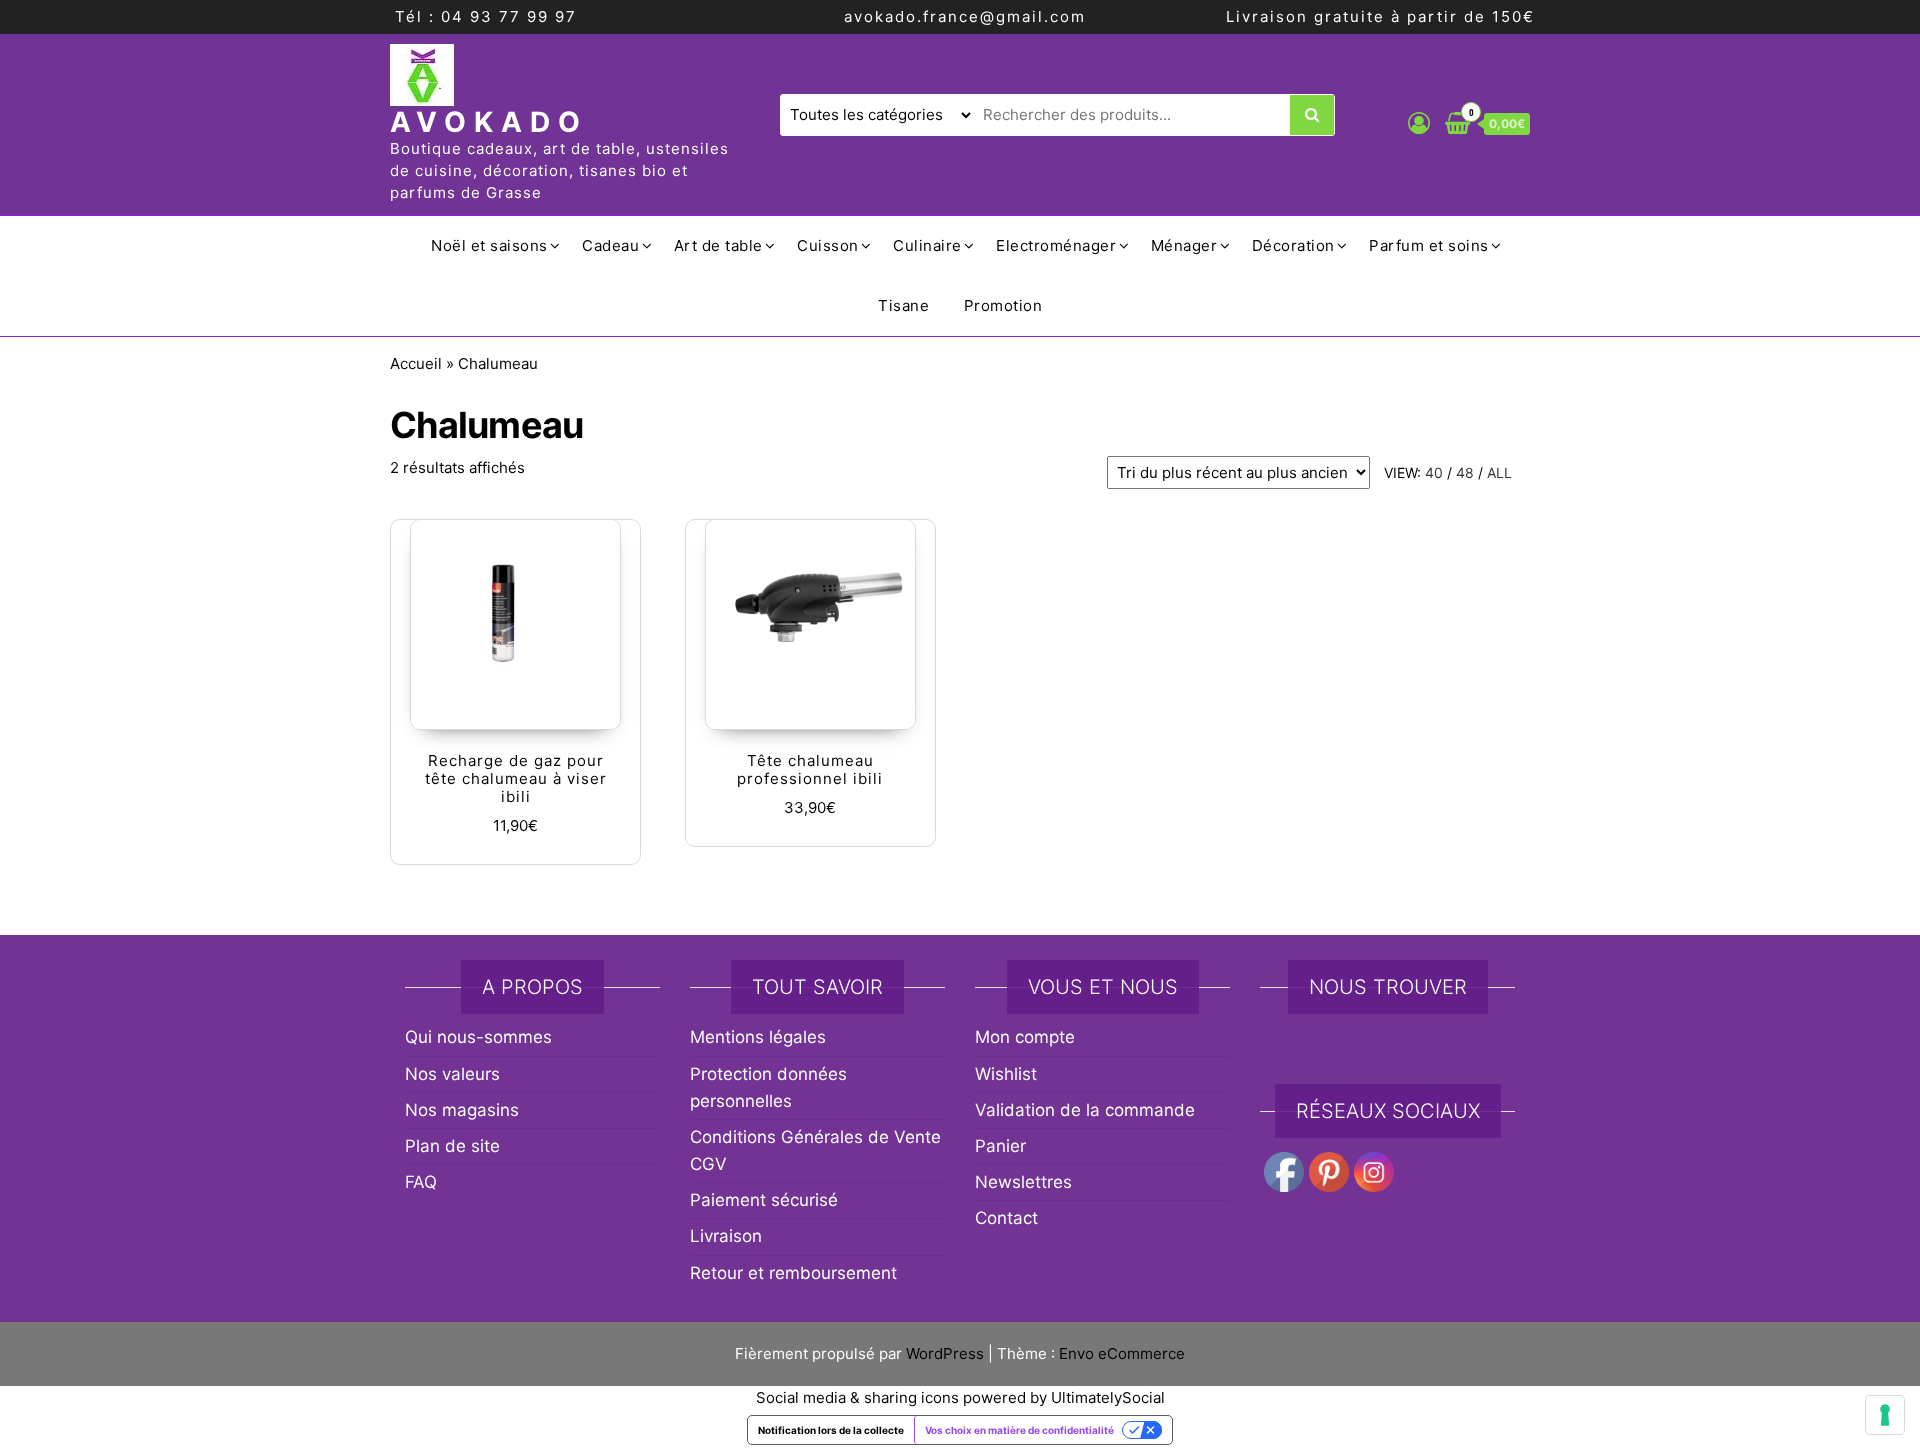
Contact (1006, 1218)
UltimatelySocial (1108, 1397)
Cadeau (610, 245)
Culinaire (927, 245)
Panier (1000, 1146)
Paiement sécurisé (764, 1200)
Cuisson (828, 245)
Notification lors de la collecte (831, 1430)
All (1499, 472)
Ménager (1184, 245)
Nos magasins (462, 1110)
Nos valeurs (452, 1074)
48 (1465, 472)
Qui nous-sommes (478, 1037)
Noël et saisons (489, 245)
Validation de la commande (1085, 1110)
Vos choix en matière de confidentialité (1019, 1430)
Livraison (726, 1236)
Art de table (718, 245)
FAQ (421, 1182)
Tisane (903, 305)
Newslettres (1023, 1182)
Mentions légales (758, 1037)
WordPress (945, 1353)
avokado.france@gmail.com (965, 16)
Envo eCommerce (1122, 1353)
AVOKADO (489, 122)
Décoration (1293, 245)
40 (1434, 472)
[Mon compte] (1419, 123)
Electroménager (1056, 245)
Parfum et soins (1429, 245)
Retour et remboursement (793, 1273)
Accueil (416, 363)
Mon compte (1025, 1037)
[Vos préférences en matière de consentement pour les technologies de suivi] (1885, 1415)
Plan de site (452, 1146)
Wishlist (1006, 1074)
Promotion (1003, 305)
